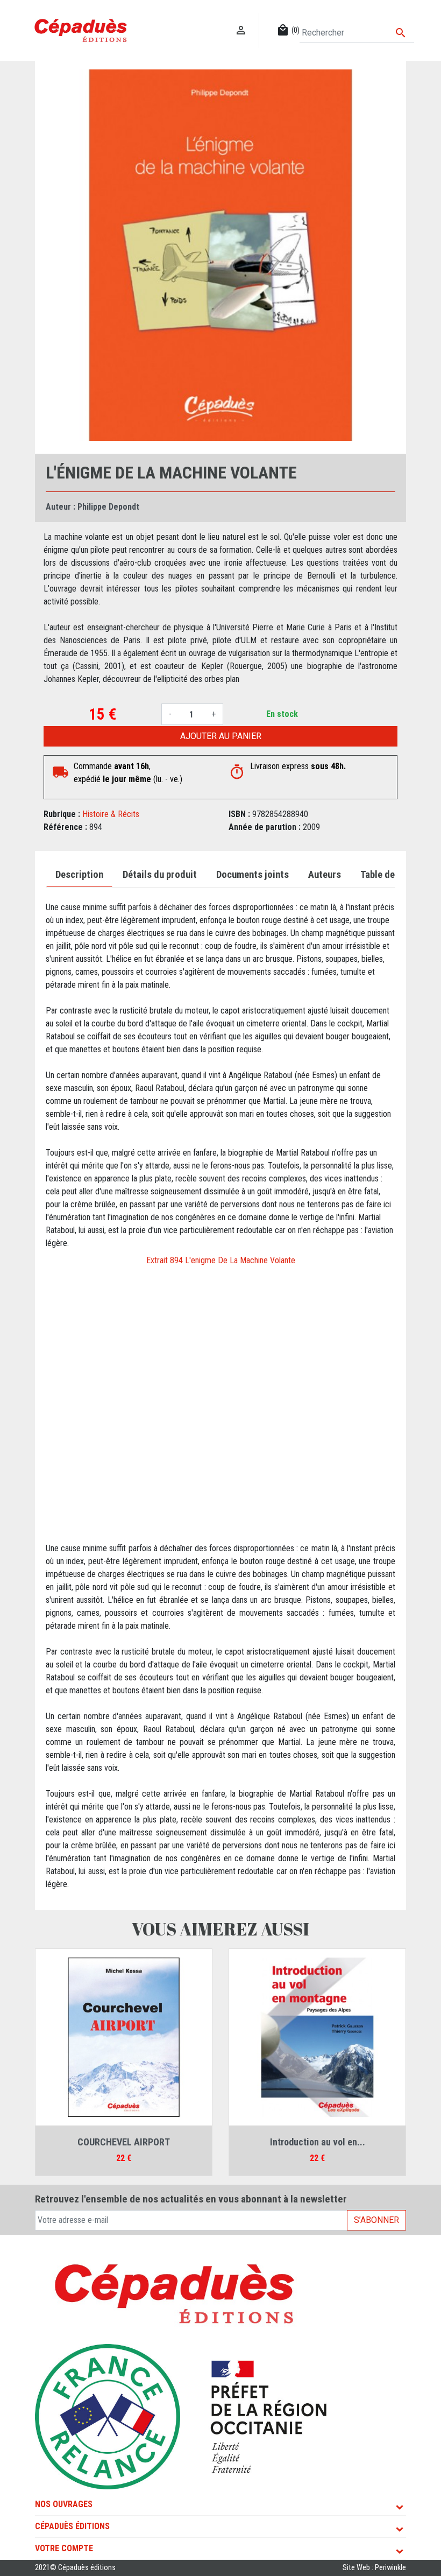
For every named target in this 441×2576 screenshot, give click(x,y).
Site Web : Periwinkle (374, 2568)
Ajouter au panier (221, 736)
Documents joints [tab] (252, 875)
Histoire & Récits (111, 814)
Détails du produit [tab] (160, 875)
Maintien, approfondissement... (318, 2142)
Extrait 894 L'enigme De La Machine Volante (221, 1260)
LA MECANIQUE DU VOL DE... (124, 2142)
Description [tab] (79, 875)
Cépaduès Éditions (72, 2526)
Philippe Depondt (108, 507)
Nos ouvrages (64, 2504)
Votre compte (64, 2548)
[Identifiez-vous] (241, 19)
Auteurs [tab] (325, 875)
